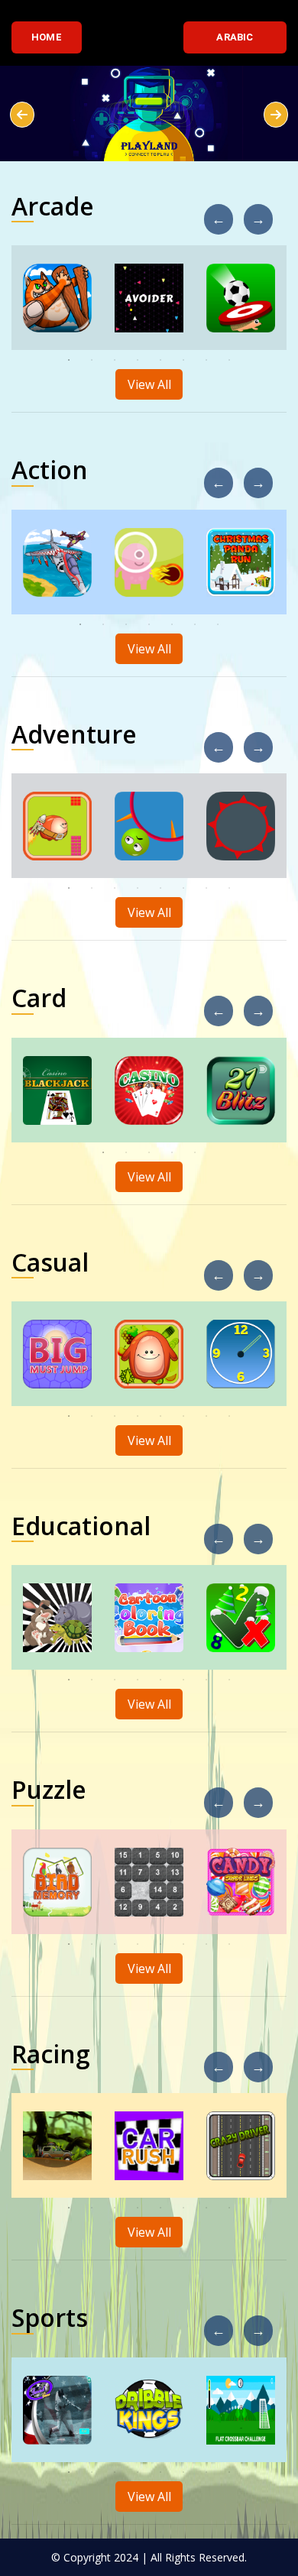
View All (149, 384)
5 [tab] (160, 360)
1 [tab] (69, 360)
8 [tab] (229, 360)
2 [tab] (92, 360)
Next (265, 212)
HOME (47, 37)
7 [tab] (206, 360)
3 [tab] (115, 360)
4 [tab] (138, 360)
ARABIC (235, 37)
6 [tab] (183, 360)
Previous (225, 212)
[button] (23, 115)
